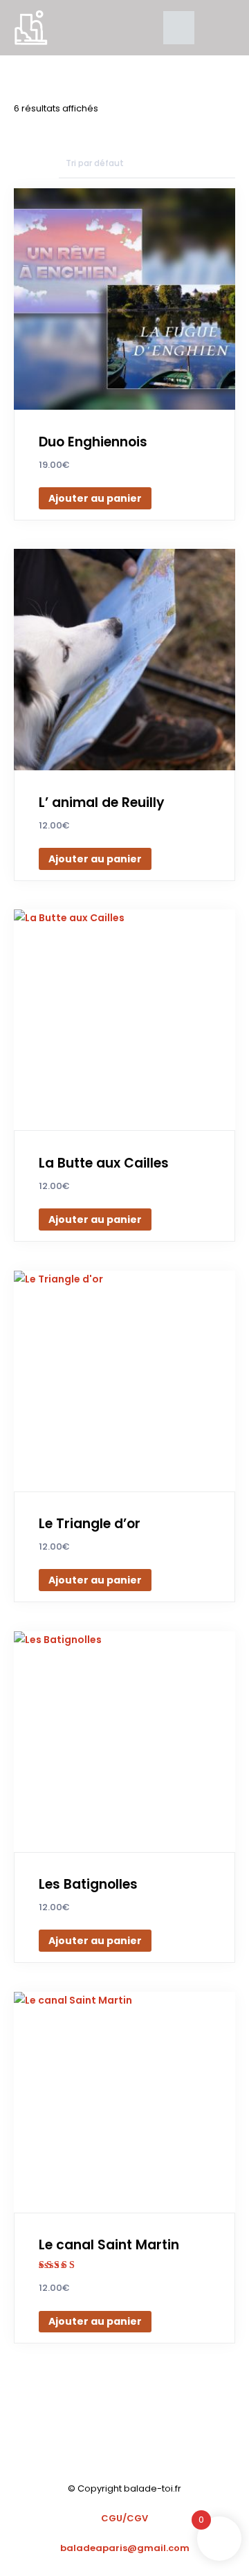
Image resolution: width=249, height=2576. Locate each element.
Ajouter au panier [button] (95, 498)
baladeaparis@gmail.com (125, 2548)
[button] (179, 28)
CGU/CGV (124, 2518)
